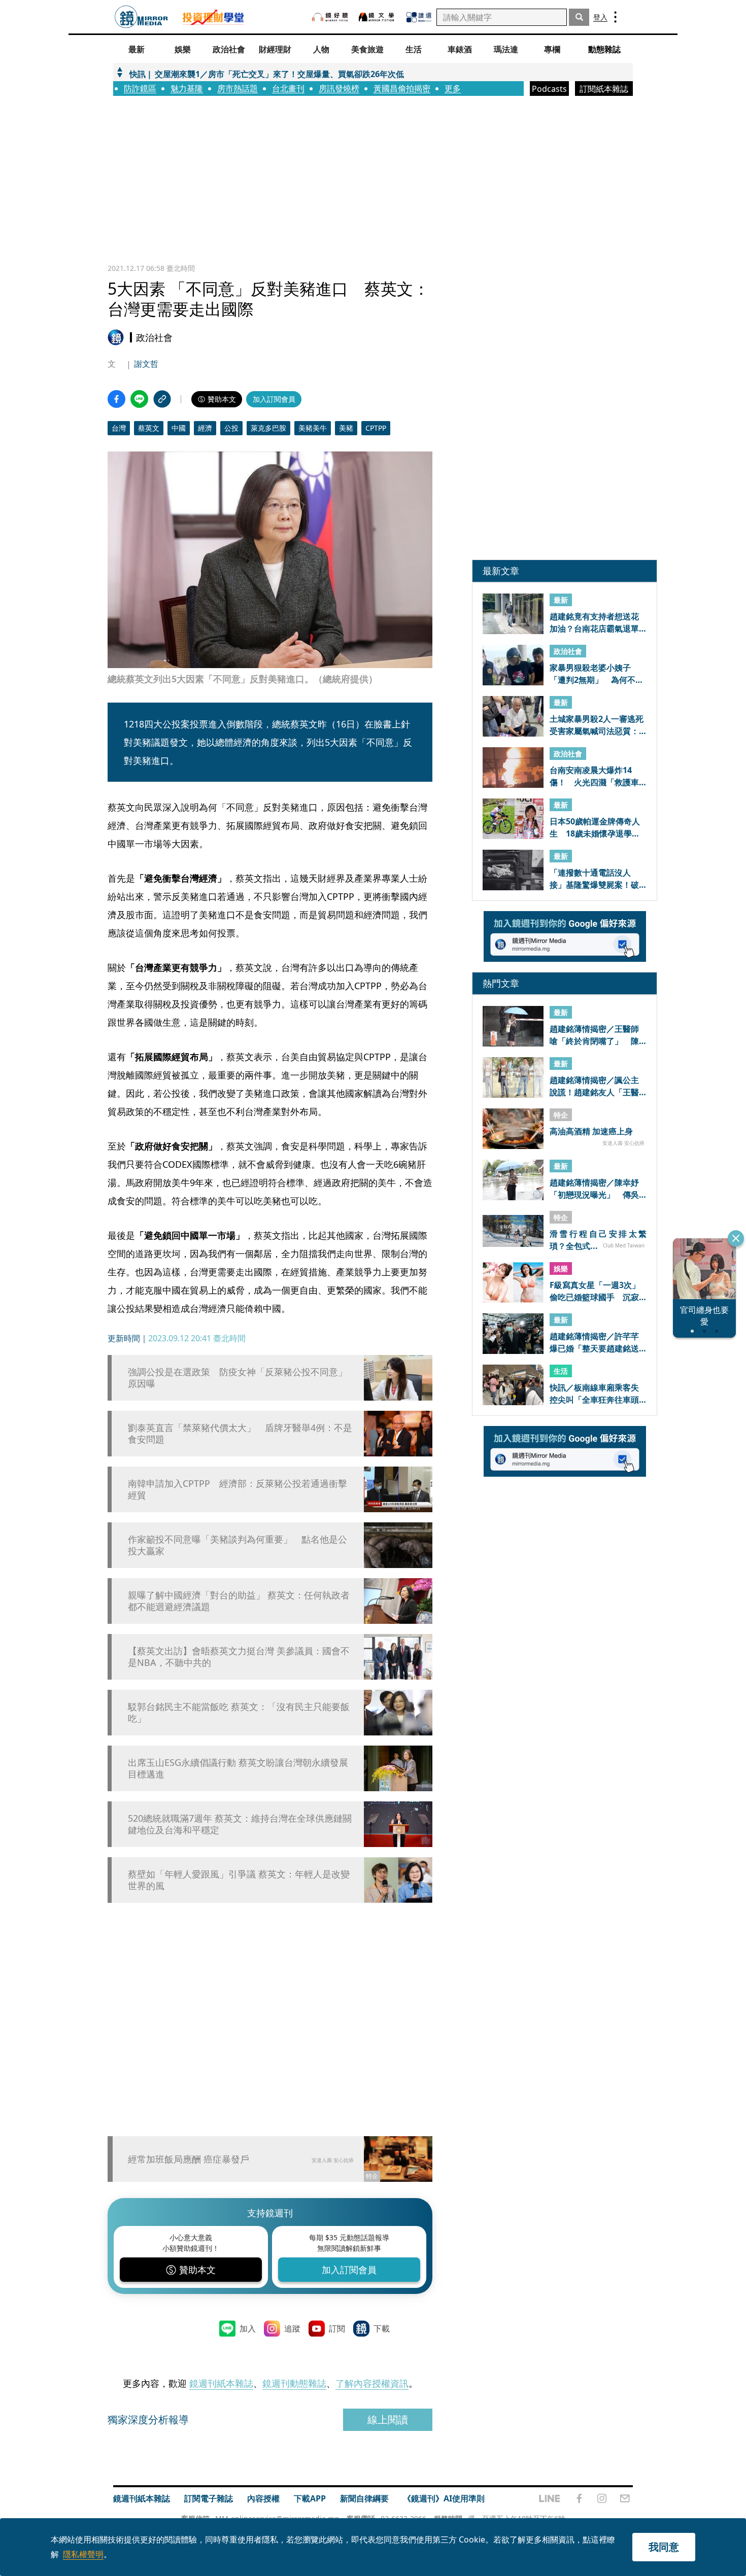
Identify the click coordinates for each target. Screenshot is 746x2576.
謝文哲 (146, 364)
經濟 (205, 428)
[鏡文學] (378, 17)
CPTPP (376, 428)
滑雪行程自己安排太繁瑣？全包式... (598, 1239)
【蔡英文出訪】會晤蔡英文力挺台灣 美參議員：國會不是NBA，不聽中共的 (239, 1657)
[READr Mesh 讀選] (419, 17)
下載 (382, 2328)
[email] (625, 2498)
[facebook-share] (116, 399)
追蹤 (292, 2328)
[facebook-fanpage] (579, 2498)
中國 (179, 428)
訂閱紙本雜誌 (604, 89)
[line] (550, 2498)
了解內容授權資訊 (372, 2383)
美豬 (346, 428)
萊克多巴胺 (268, 428)
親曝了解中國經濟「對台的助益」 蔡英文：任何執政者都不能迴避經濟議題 (239, 1601)
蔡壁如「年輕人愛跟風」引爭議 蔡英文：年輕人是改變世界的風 (239, 1880)
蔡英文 (149, 428)
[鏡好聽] (330, 17)
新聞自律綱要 (364, 2498)
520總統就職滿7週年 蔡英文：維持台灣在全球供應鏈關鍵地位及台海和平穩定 (240, 1824)
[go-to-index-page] (141, 17)
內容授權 (263, 2498)
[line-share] (139, 399)
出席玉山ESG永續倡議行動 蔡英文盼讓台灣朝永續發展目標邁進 (238, 1768)
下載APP (310, 2498)
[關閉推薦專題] (736, 1238)
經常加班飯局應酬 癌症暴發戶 (189, 2159)
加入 (248, 2328)
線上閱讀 (388, 2420)
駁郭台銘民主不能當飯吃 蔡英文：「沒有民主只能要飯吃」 (239, 1713)
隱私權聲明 (83, 2554)
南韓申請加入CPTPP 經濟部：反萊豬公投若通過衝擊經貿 (238, 1489)
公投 (231, 428)
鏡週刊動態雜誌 (294, 2383)
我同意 (664, 2547)
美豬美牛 (313, 428)
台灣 (119, 428)
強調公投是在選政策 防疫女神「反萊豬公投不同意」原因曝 (238, 1378)
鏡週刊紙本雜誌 (221, 2383)
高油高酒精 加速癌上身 (591, 1131)
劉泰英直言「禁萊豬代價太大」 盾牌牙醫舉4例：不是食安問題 (240, 1434)
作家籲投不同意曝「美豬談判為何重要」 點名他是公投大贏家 (238, 1545)
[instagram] (602, 2498)
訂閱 (337, 2328)
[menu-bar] (615, 17)
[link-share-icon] (162, 399)
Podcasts (549, 89)
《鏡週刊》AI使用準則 (444, 2498)
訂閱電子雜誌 (209, 2498)
